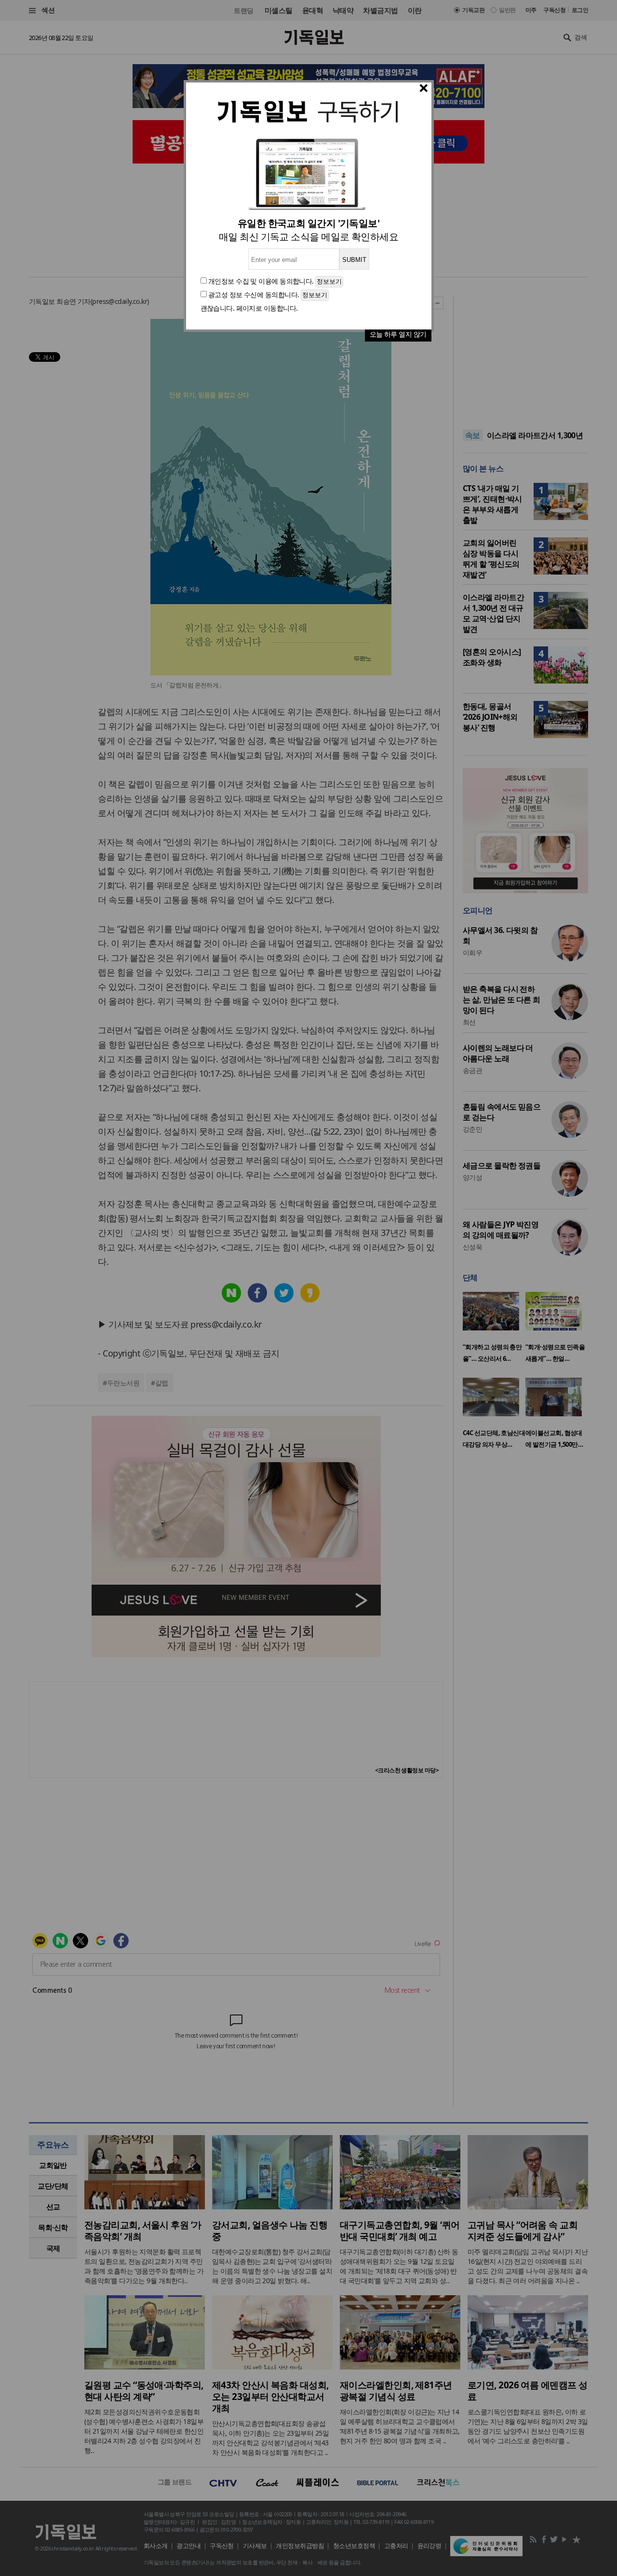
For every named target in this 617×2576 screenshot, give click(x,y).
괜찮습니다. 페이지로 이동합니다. (249, 308)
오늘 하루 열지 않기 (398, 334)
